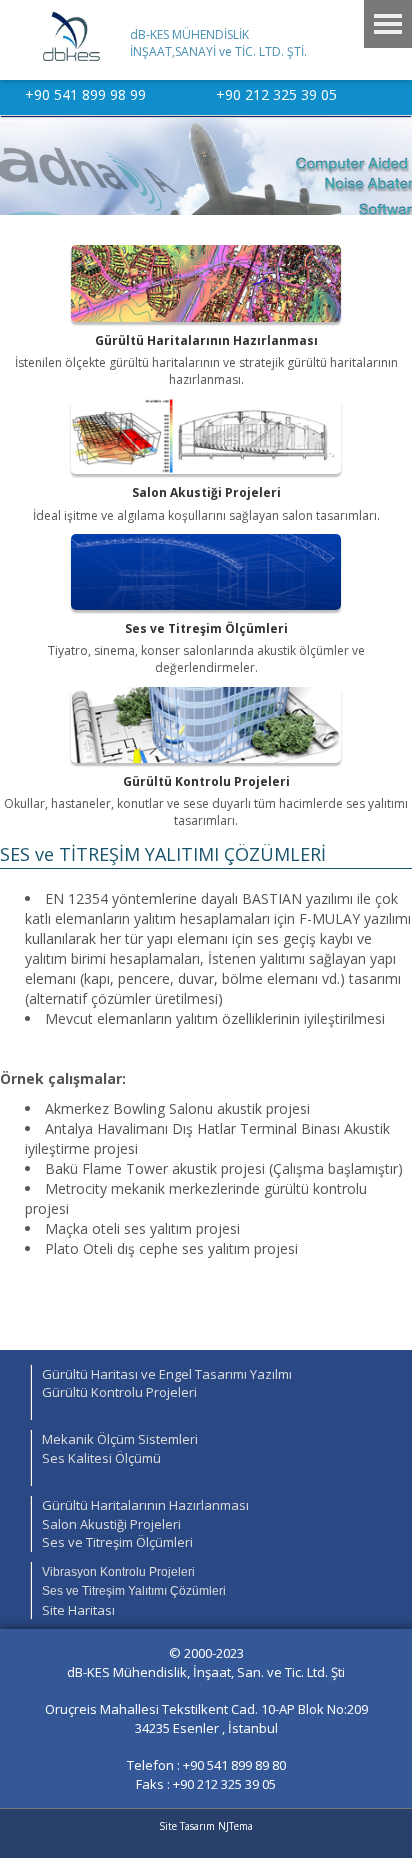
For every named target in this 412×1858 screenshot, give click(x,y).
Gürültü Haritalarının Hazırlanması (145, 1505)
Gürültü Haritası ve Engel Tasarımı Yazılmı (167, 1374)
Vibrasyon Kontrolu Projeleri (118, 1572)
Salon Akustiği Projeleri (111, 1524)
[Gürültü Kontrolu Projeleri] (206, 725)
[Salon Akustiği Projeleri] (206, 436)
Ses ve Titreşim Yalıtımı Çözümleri (134, 1591)
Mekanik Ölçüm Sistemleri (120, 1439)
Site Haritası (78, 1610)
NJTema (235, 1826)
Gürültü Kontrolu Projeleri (119, 1392)
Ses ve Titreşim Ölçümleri (117, 1542)
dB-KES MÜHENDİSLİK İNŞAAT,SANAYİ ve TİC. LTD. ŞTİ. (218, 43)
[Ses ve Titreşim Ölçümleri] (206, 572)
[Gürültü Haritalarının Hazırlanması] (206, 283)
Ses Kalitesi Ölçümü (101, 1458)
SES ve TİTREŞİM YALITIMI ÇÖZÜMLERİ (163, 854)
